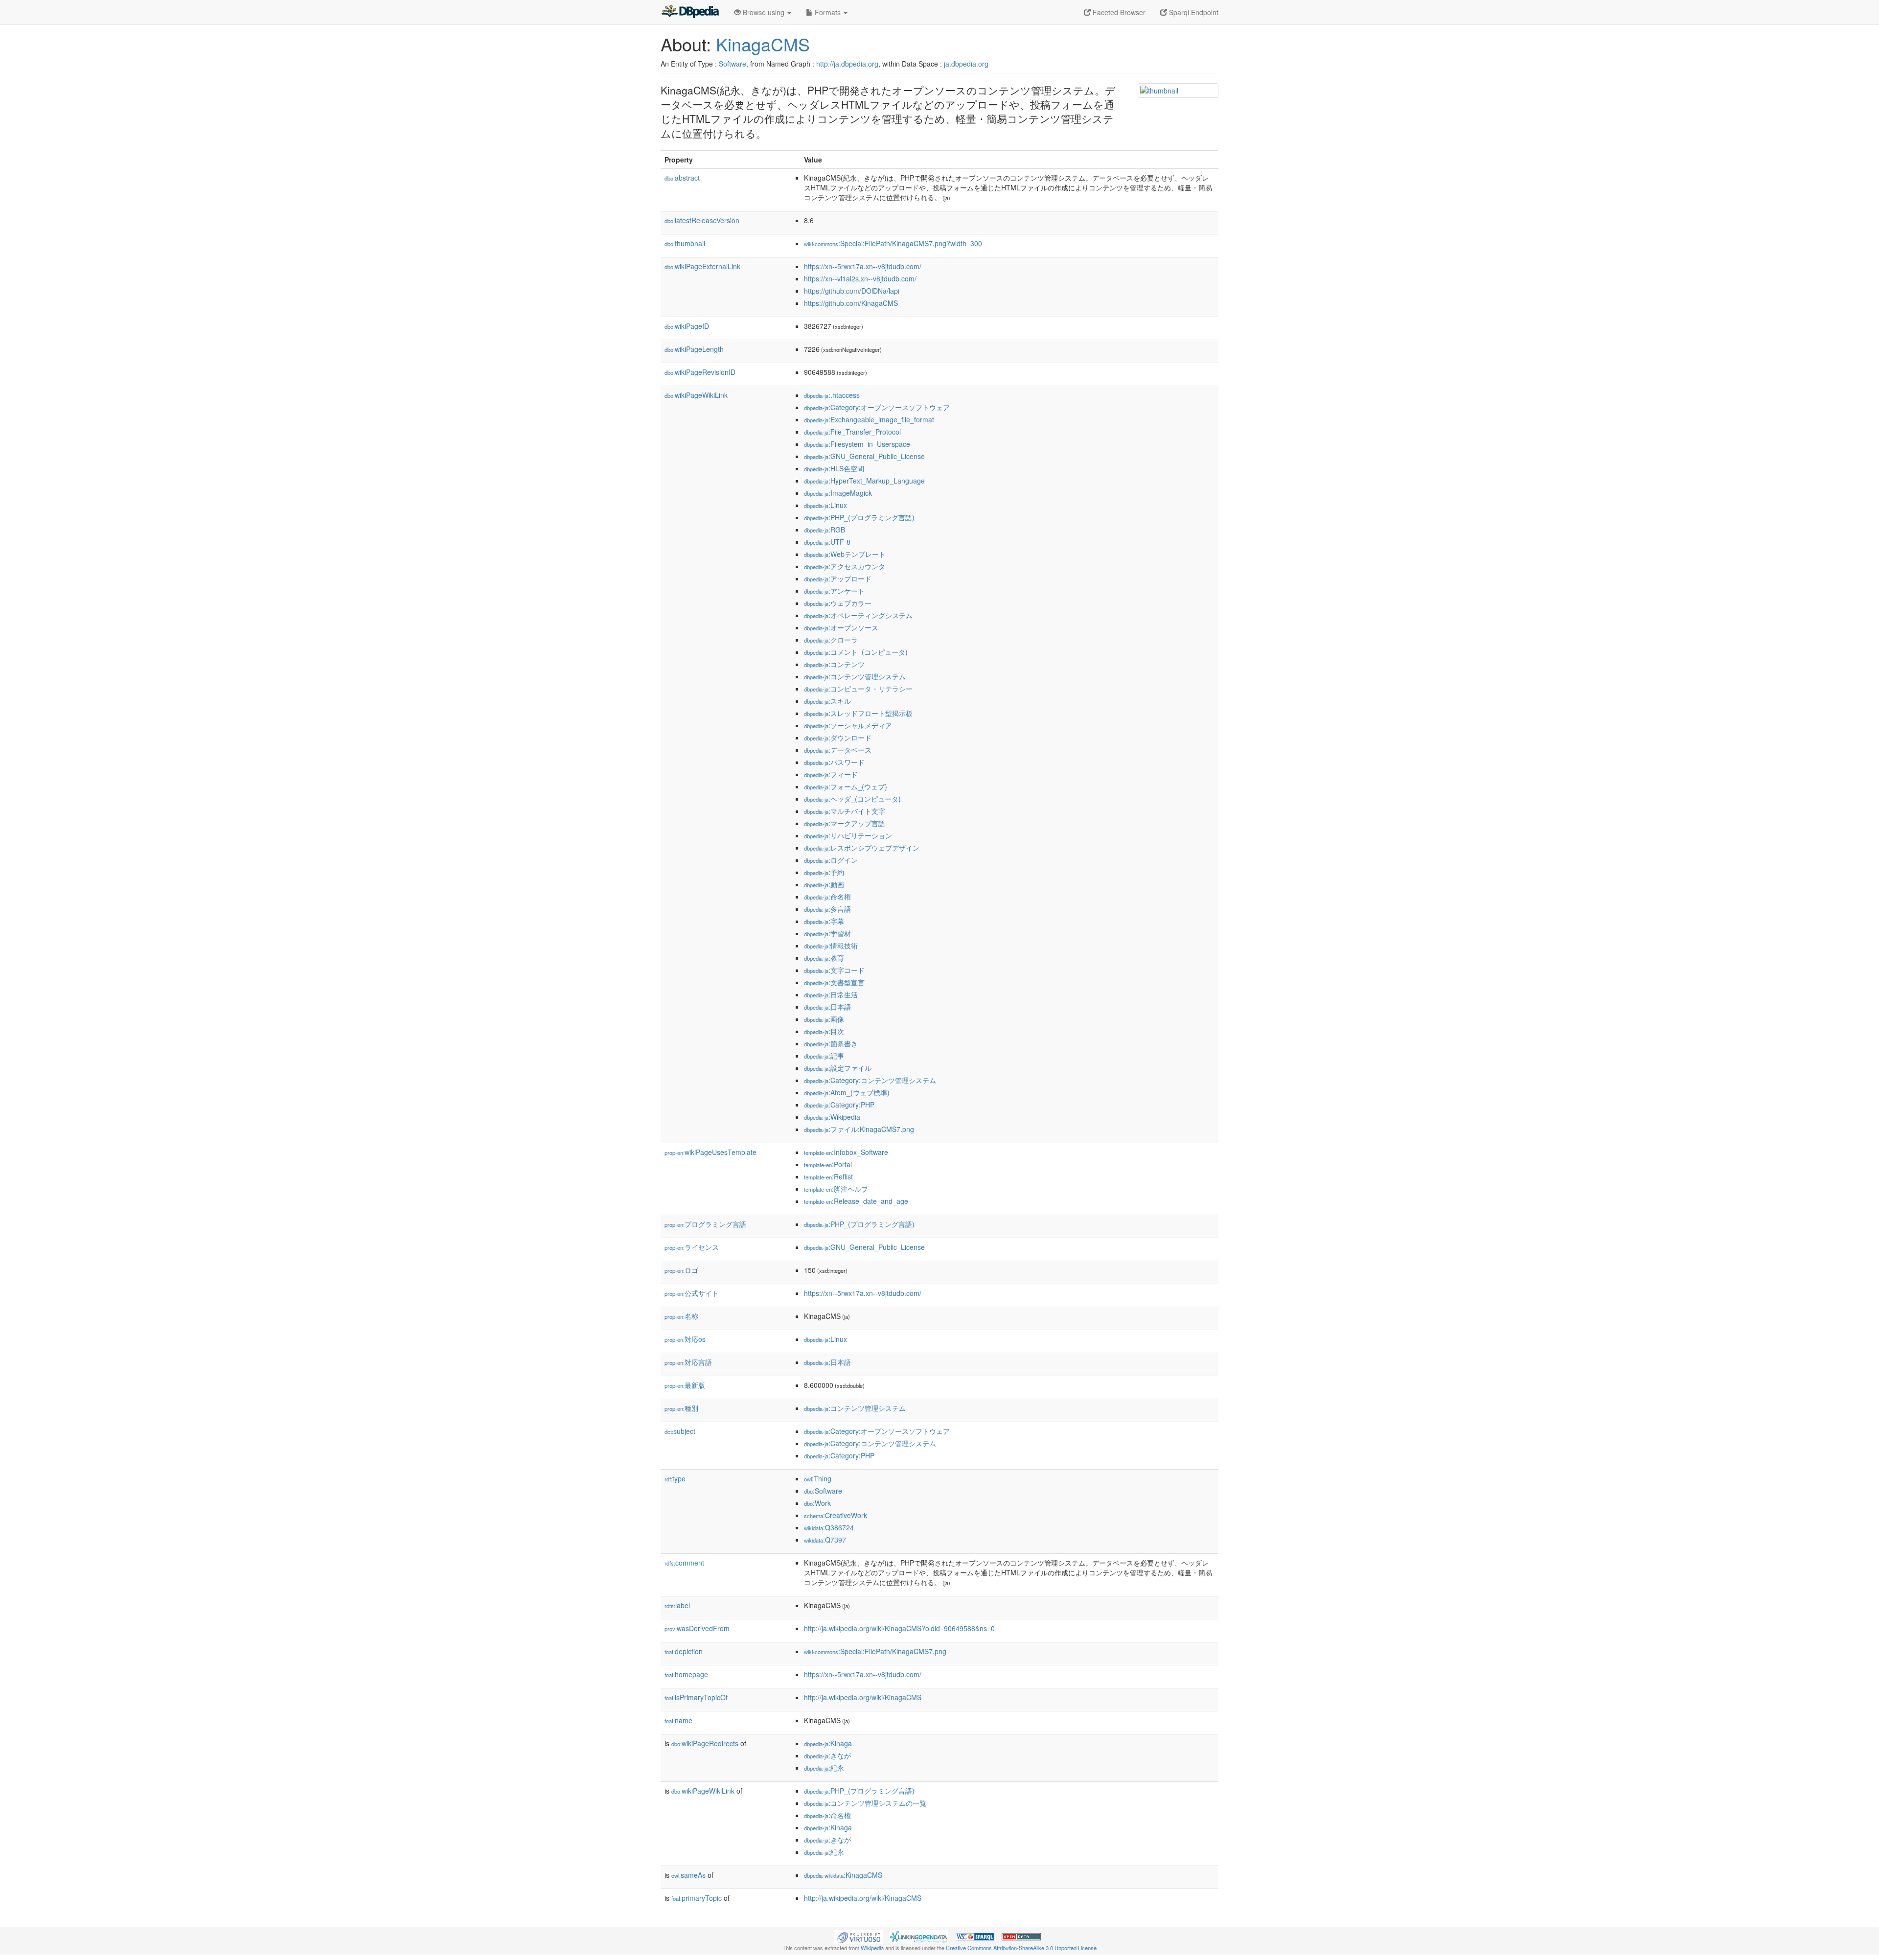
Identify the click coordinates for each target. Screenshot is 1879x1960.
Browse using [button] (764, 12)
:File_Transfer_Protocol (852, 432)
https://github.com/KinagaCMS (851, 303)
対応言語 (688, 1362)
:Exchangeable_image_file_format (869, 419)
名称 (681, 1316)
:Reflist (828, 1176)
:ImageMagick (838, 493)
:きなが (827, 1755)
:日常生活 (831, 994)
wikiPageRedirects (705, 1743)
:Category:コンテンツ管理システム (870, 1080)
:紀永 (824, 1768)
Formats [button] (828, 12)
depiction (684, 1651)
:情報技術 (831, 945)
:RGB (825, 530)
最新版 (685, 1385)
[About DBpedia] (690, 12)
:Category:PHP (839, 1105)
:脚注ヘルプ (836, 1189)
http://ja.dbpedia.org (847, 64)
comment (684, 1563)
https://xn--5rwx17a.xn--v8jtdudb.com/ (863, 266)
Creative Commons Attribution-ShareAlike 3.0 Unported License (1021, 1948)
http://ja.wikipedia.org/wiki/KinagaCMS (863, 1697)
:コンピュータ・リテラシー (858, 689)
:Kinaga (828, 1743)
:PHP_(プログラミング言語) (859, 517)
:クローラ (831, 640)
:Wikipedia (832, 1117)
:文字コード (834, 970)
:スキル (827, 701)
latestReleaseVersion (702, 220)
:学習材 (827, 933)
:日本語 (827, 1007)
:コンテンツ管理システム (855, 676)
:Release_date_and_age (856, 1201)
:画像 (824, 1019)
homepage (686, 1674)
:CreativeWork (836, 1515)
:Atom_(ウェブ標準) (847, 1092)
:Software (823, 1491)
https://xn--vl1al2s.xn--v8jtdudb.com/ (860, 278)
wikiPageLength (694, 349)
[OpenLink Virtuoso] (859, 1936)
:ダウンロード (838, 738)
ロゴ (681, 1270)
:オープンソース (841, 627)
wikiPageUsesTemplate (710, 1152)
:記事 (824, 1056)
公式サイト (692, 1293)
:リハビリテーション (848, 835)
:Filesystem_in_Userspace (857, 444)
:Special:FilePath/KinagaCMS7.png (875, 1651)
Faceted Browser (1118, 12)
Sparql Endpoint (1193, 12)
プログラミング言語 (705, 1224)
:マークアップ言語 (845, 823)
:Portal (828, 1164)
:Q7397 (825, 1540)
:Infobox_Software (846, 1152)
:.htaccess (832, 395)
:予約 (824, 872)
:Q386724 (829, 1527)
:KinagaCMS (843, 1875)
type (675, 1478)
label (677, 1605)
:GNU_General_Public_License (864, 456)
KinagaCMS (763, 44)
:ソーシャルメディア (848, 725)
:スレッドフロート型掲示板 (858, 713)
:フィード (831, 774)
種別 (681, 1408)
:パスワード (834, 762)
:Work (817, 1503)
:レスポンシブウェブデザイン (862, 848)
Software (733, 64)
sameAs (688, 1875)
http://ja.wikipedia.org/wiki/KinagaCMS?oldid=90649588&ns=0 (899, 1628)
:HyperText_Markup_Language (864, 481)
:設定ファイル (838, 1068)
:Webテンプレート (845, 554)
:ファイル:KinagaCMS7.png (859, 1129)
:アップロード (838, 578)
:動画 (824, 884)
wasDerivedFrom (697, 1628)
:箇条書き (831, 1043)
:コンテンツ (834, 664)
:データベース (838, 750)
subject (680, 1431)
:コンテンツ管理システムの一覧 (865, 1803)
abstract (682, 178)
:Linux (825, 505)
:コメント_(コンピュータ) (856, 652)
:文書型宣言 (834, 982)
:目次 (824, 1031)
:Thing (818, 1478)
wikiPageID (687, 326)
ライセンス (692, 1247)
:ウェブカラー (838, 603)
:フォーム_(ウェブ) (846, 786)
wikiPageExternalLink (702, 266)
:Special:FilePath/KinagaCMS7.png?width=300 (893, 243)
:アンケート (834, 591)
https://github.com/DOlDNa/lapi (852, 291)
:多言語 (827, 909)
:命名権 (827, 897)
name (678, 1720)
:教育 (824, 958)
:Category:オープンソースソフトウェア (877, 407)
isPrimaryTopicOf (696, 1697)
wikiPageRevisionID (700, 372)
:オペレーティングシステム (858, 615)
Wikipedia (872, 1948)
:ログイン (831, 860)
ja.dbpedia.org (966, 64)
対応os (685, 1339)
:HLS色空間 (834, 468)
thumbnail (685, 243)
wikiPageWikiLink (696, 395)
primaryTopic (697, 1898)
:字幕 (824, 921)
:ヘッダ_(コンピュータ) (852, 799)
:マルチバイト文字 (845, 811)
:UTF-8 (827, 542)
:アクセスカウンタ (845, 566)
